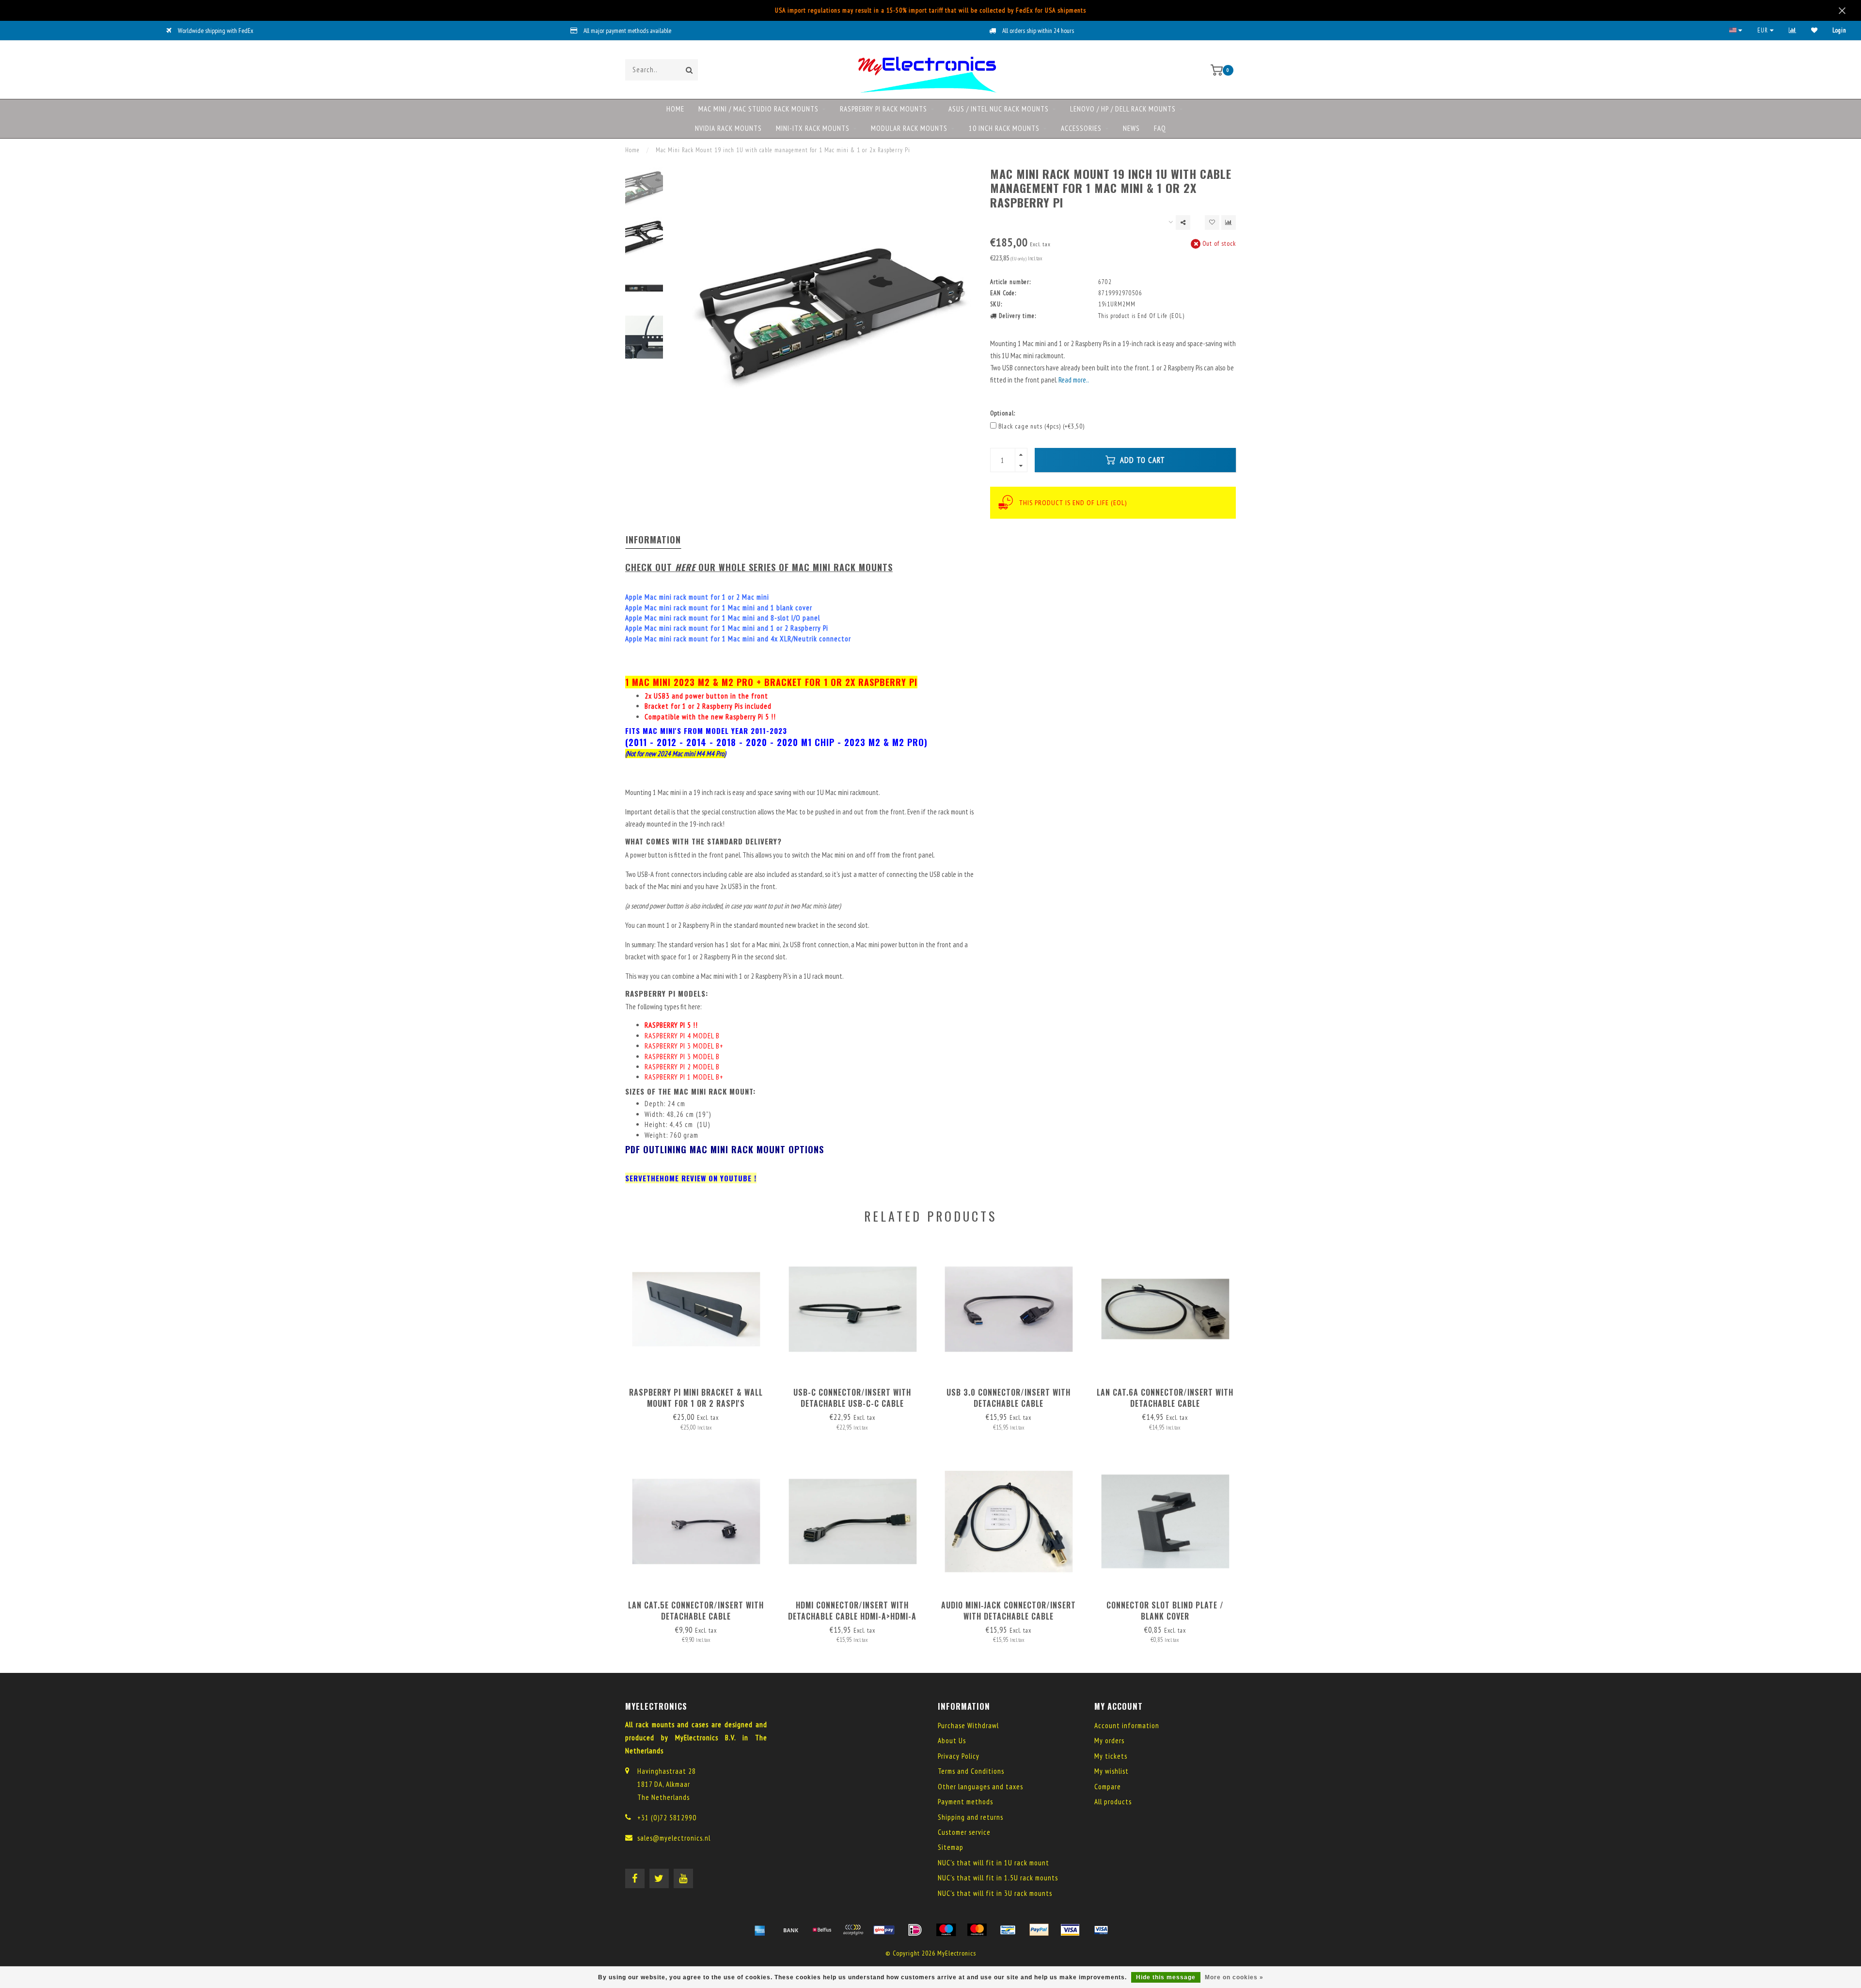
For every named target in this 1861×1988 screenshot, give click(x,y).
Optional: (1003, 413)
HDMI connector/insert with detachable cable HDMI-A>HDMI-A (852, 1611)
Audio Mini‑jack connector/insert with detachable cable (1009, 1611)
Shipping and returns (970, 1817)
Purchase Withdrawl (968, 1726)
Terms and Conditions (971, 1771)
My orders (1109, 1741)
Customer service (964, 1832)
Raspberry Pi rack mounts (883, 109)
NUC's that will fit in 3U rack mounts (995, 1893)
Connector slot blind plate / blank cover (1165, 1611)
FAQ (1160, 128)
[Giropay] (884, 1930)
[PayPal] (1039, 1930)
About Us (952, 1741)
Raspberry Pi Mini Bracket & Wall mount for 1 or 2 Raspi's (696, 1398)
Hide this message (1166, 1977)
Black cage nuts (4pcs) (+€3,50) (1041, 426)
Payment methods (965, 1802)
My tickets (1111, 1756)
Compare (1108, 1787)
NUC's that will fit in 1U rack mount (994, 1863)
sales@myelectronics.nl (674, 1838)
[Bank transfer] (791, 1930)
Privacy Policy (959, 1756)
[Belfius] (822, 1930)
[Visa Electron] (1101, 1930)
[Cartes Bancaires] (853, 1930)
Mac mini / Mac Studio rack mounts (758, 109)
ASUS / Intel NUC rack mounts (999, 109)
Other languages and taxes (980, 1787)
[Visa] (1070, 1930)
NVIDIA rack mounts (728, 128)
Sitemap (951, 1847)
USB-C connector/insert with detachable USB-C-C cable (852, 1398)
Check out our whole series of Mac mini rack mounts (759, 567)
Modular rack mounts (909, 128)
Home (675, 109)
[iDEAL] (915, 1930)
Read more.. (1074, 380)
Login (1839, 30)
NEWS (1131, 128)
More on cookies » (1234, 1977)
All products (1113, 1802)
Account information (1127, 1726)
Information (653, 540)
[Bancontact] (1008, 1930)
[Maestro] (946, 1930)
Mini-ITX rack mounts (813, 128)
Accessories (1081, 128)
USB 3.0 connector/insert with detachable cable (1009, 1398)
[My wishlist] (1814, 30)
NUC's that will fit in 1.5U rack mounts (998, 1878)
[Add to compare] (1229, 223)
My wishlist (1112, 1771)
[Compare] (1793, 30)
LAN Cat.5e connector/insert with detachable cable (696, 1611)
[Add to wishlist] (1212, 223)
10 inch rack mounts (1004, 128)
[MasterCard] (977, 1930)
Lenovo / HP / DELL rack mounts (1123, 109)
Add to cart (1141, 460)
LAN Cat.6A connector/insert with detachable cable (1165, 1398)
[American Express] (760, 1930)
